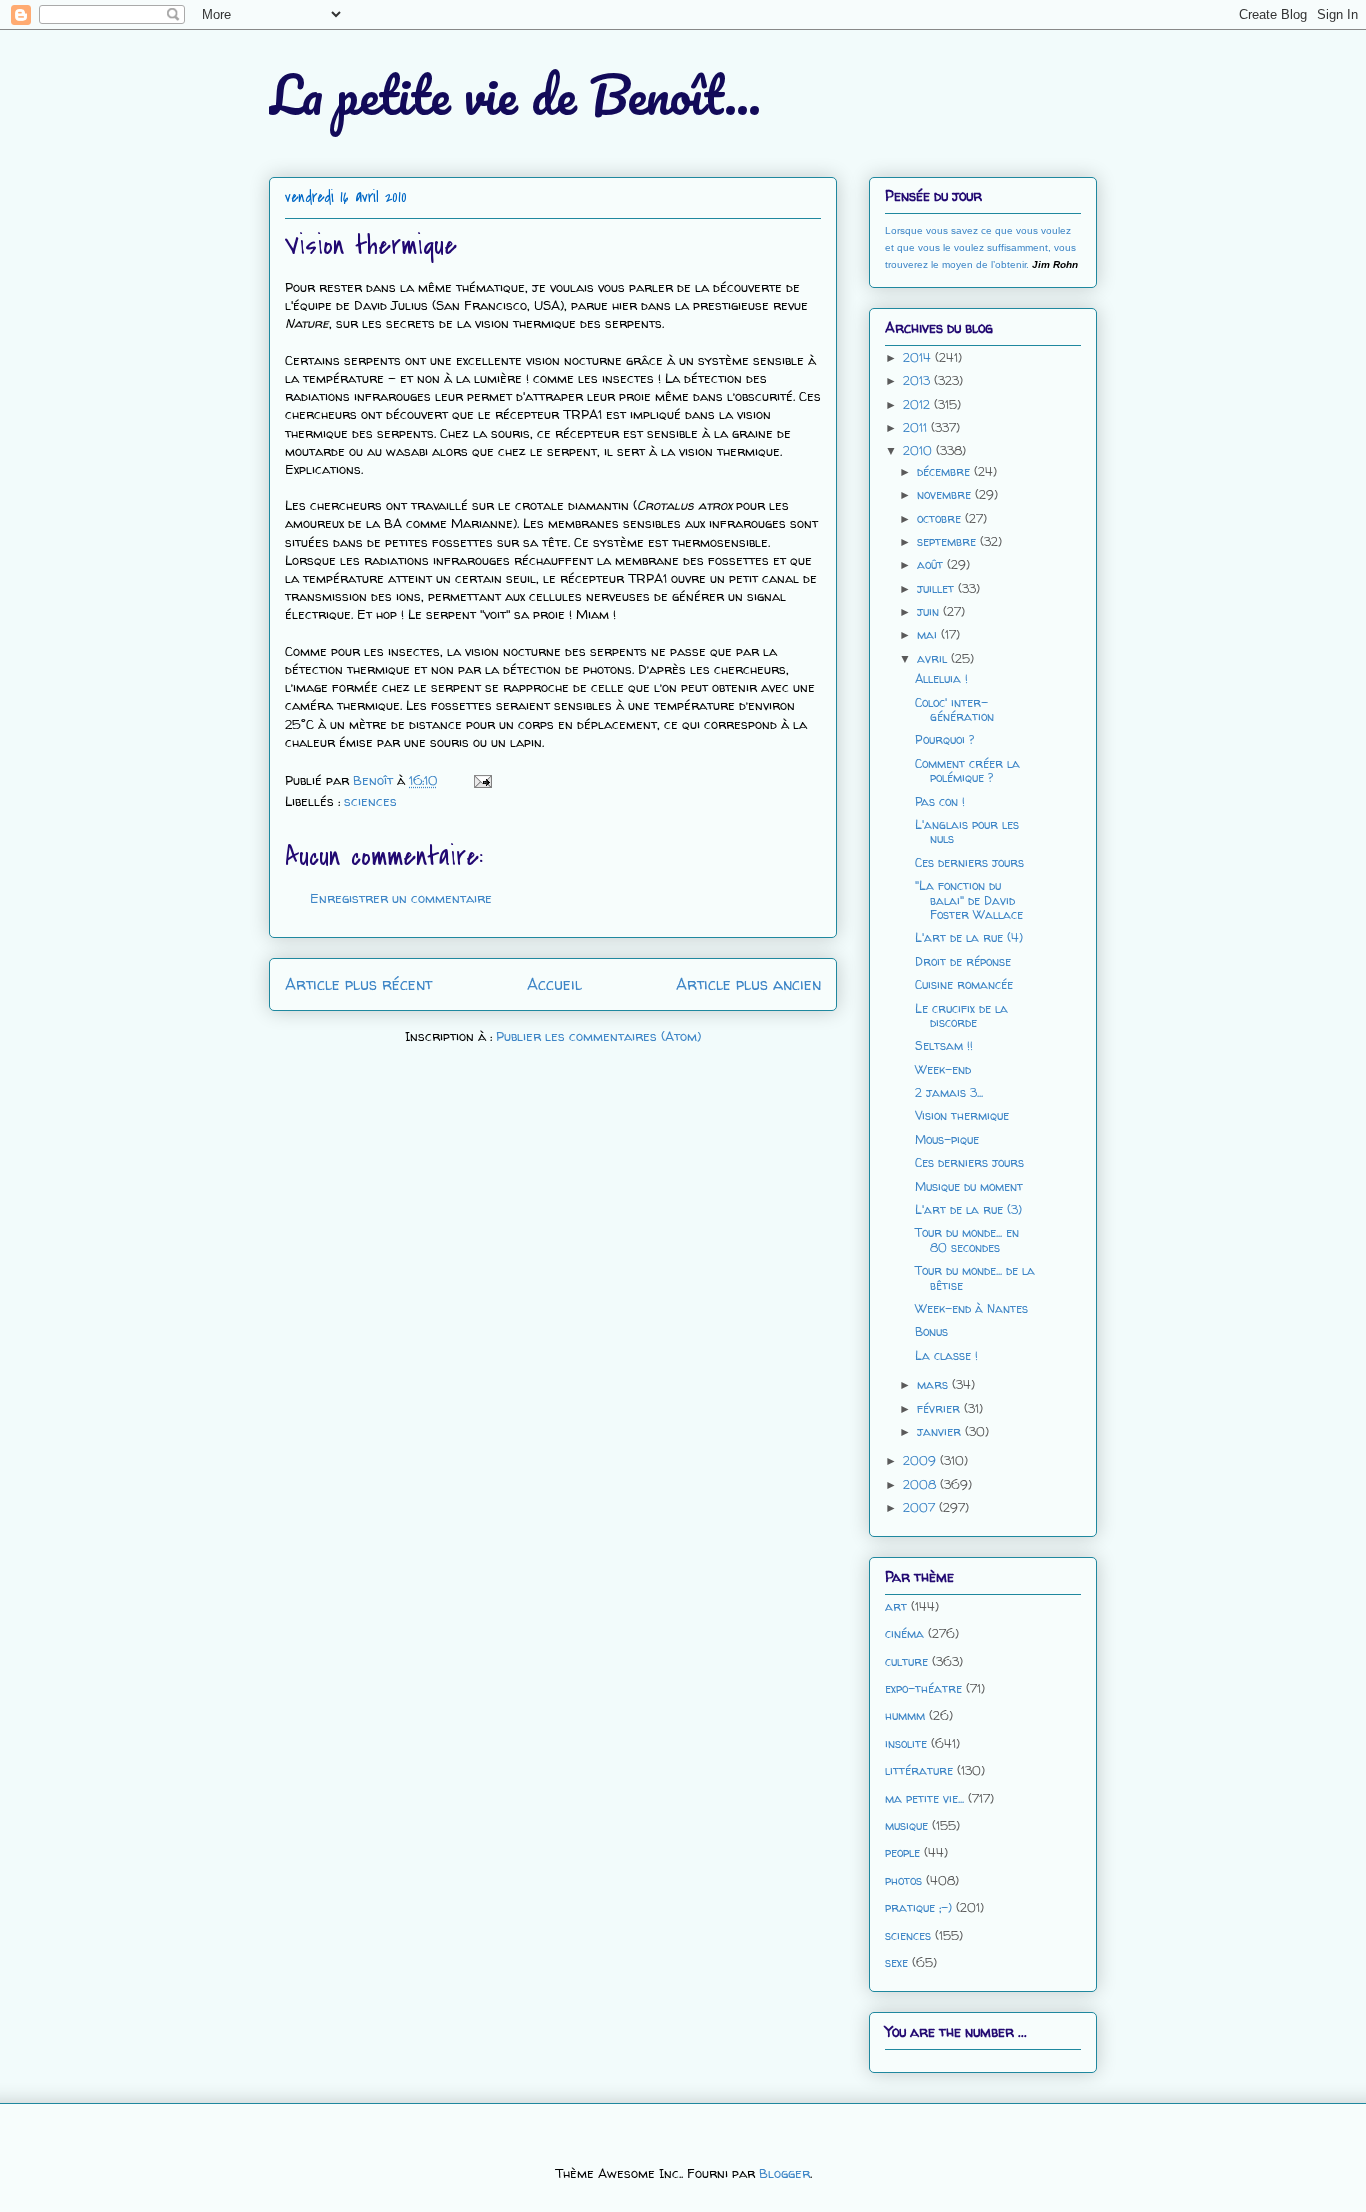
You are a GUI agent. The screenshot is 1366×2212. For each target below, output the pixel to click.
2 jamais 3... (949, 1092)
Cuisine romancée (964, 984)
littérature (919, 1770)
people (902, 1852)
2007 (921, 1507)
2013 (918, 380)
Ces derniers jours (969, 862)
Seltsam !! (944, 1045)
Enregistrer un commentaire (401, 898)
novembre (946, 494)
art (896, 1606)
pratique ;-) (918, 1907)
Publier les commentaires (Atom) (598, 1036)
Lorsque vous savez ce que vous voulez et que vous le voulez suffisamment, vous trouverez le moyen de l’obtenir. (980, 247)
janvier (941, 1431)
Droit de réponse (963, 961)
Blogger (784, 2173)
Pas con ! (940, 801)
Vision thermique (962, 1115)
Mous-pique (947, 1139)
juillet (937, 588)
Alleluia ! (941, 678)
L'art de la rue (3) (968, 1209)
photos (903, 1880)
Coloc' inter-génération (954, 709)
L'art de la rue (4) (969, 937)
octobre (941, 518)
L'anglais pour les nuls (967, 831)
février (940, 1408)
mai (929, 634)
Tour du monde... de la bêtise (975, 1277)
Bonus (931, 1331)
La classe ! (946, 1355)
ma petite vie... (924, 1798)
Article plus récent (358, 984)
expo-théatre (923, 1688)
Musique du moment (969, 1186)
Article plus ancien (748, 984)
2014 (919, 357)
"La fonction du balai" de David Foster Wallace (969, 900)
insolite (906, 1743)
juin (930, 611)
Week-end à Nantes (971, 1308)
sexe (896, 1962)
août (932, 564)
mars (934, 1384)
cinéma (904, 1633)
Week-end (943, 1069)
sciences (370, 801)
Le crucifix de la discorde (961, 1015)
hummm (905, 1715)
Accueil (554, 984)
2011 (917, 427)
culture (906, 1661)
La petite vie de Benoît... (515, 94)
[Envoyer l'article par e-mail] (481, 780)
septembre (948, 541)
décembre (945, 471)
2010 (919, 450)
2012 (918, 404)
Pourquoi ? (944, 739)
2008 (921, 1484)
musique (906, 1825)
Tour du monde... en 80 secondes (967, 1239)
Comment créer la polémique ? (967, 770)
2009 (921, 1460)
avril (934, 658)
